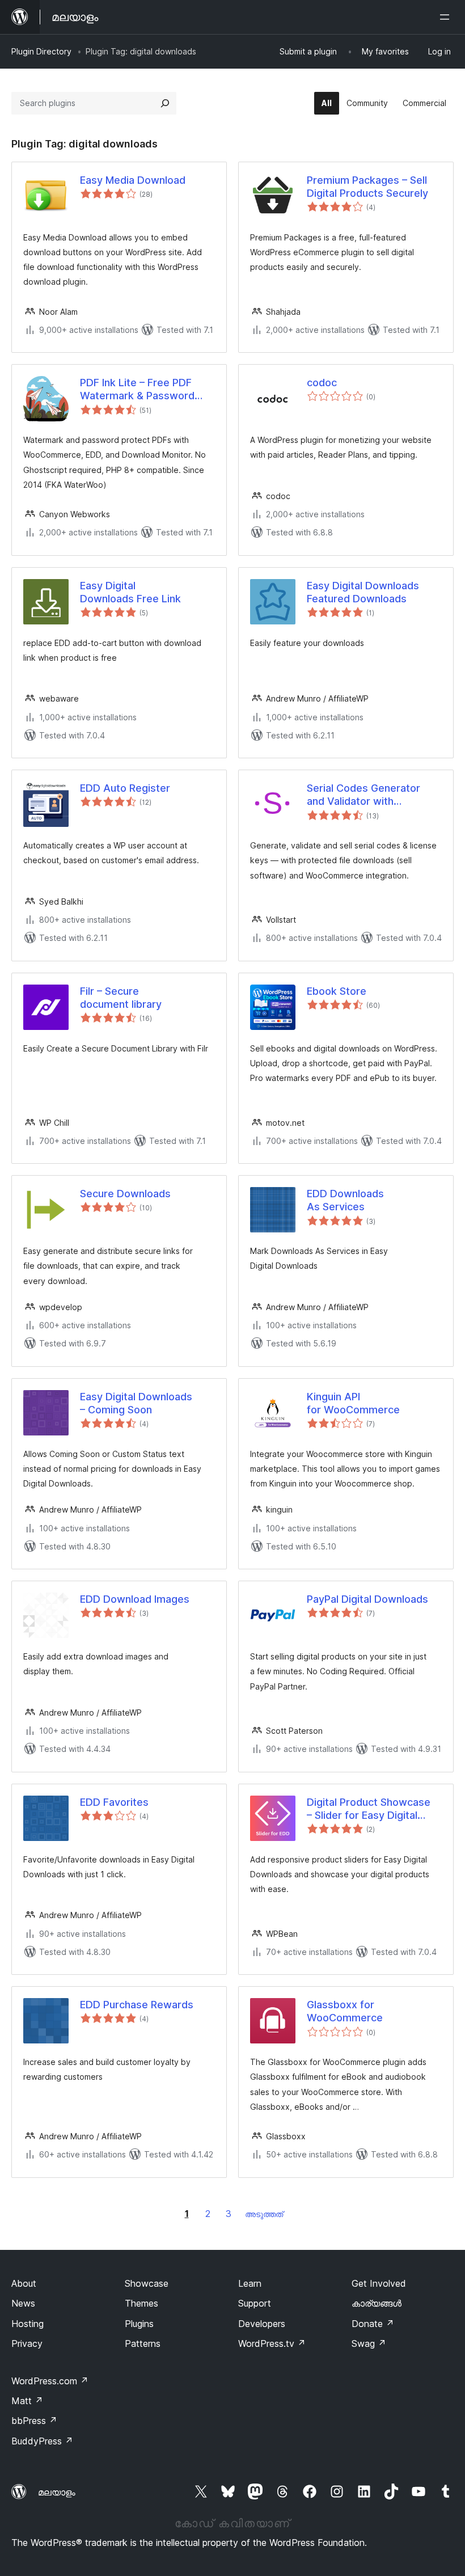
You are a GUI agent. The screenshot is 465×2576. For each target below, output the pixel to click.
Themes (141, 2303)
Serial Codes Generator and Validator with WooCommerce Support (366, 795)
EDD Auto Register (125, 788)
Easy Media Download (133, 180)
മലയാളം (57, 2492)
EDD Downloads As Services (345, 1200)
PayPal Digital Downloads (367, 1599)
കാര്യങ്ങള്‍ (377, 2303)
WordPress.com (50, 2381)
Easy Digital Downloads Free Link (130, 592)
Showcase (147, 2283)
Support (255, 2303)
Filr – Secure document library (121, 998)
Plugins (139, 2324)
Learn (250, 2283)
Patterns (143, 2343)
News (23, 2303)
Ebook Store (337, 991)
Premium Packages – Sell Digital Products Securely (367, 187)
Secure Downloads (125, 1194)
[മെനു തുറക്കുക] (447, 17)
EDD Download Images (135, 1599)
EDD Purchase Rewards (137, 2005)
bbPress (34, 2421)
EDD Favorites (114, 1802)
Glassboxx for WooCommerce (345, 2011)
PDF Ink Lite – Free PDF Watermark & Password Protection (137, 390)
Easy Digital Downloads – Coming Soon (136, 1403)
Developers (262, 2324)
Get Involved (379, 2283)
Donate (373, 2324)
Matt (27, 2401)
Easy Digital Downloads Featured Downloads (363, 592)
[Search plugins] (165, 103)
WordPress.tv (272, 2343)
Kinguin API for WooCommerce (353, 1403)
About (24, 2283)
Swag (369, 2343)
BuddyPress (42, 2441)
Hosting (28, 2324)
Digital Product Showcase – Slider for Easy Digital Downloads (369, 1809)
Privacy (27, 2343)
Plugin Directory (41, 51)
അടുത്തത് (264, 2214)
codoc (322, 383)
